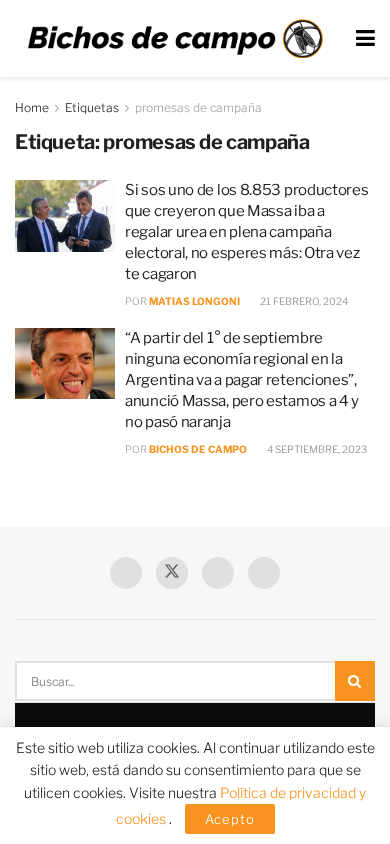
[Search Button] (355, 681)
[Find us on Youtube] (218, 573)
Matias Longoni (194, 301)
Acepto (230, 819)
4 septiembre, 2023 (316, 449)
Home (32, 107)
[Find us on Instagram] (264, 573)
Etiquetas (92, 107)
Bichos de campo (198, 449)
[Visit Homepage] (175, 39)
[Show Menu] (365, 38)
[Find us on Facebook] (126, 573)
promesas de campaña (198, 107)
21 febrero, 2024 (303, 301)
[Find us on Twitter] (172, 573)
